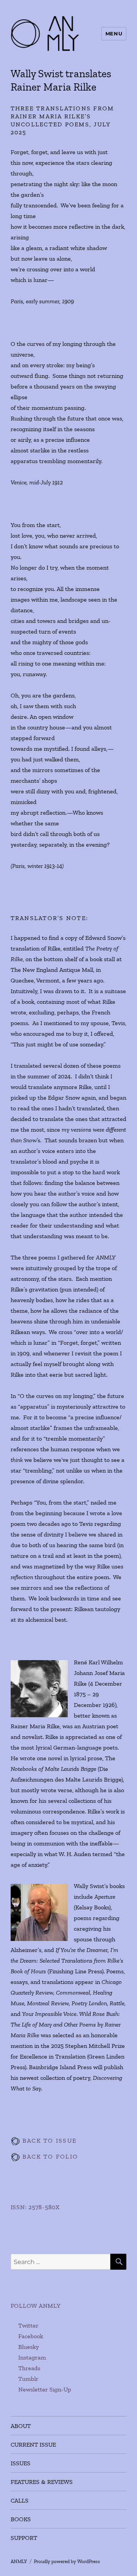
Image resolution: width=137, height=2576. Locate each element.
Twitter (28, 2325)
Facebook (31, 2336)
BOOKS (21, 2519)
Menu (114, 33)
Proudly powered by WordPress (67, 2561)
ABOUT (21, 2426)
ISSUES (21, 2463)
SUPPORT (24, 2538)
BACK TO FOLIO (49, 2156)
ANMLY (19, 2561)
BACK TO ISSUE (49, 2141)
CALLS (20, 2500)
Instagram (32, 2357)
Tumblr (28, 2379)
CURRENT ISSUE (33, 2445)
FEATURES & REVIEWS (42, 2482)
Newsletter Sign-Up (45, 2389)
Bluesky (29, 2347)
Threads (29, 2368)
